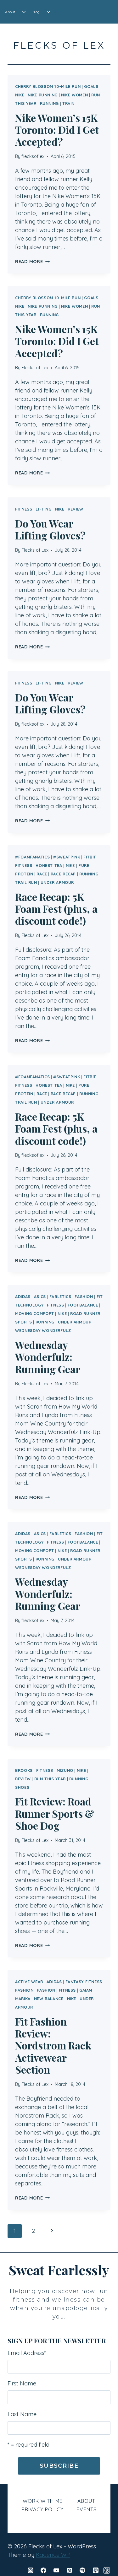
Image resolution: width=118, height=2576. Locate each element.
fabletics (60, 1296)
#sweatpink (67, 857)
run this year (50, 1779)
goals (91, 86)
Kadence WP (53, 2555)
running (49, 103)
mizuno (65, 1770)
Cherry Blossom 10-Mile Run (48, 86)
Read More (32, 262)
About (10, 12)
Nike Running (43, 95)
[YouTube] (56, 2570)
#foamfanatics (32, 857)
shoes (22, 1787)
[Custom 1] (107, 2570)
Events (87, 2509)
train (68, 103)
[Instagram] (31, 2570)
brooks (24, 1770)
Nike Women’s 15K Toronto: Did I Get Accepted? (57, 130)
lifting (43, 509)
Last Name (22, 2414)
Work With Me (43, 2501)
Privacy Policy (43, 2509)
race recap (63, 874)
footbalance (83, 1305)
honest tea (49, 865)
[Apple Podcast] (96, 2570)
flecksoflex (33, 156)
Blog (36, 12)
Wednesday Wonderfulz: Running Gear (48, 1357)
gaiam (86, 1990)
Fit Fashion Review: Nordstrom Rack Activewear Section (53, 2046)
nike (20, 95)
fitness (24, 509)
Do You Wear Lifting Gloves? (50, 529)
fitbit (90, 857)
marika (23, 1999)
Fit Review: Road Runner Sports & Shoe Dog (55, 1813)
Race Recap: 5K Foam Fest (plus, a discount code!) (56, 909)
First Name (22, 2383)
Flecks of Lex (35, 368)
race (42, 874)
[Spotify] (82, 2570)
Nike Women (74, 95)
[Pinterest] (70, 2570)
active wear (29, 1982)
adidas (23, 1296)
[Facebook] (43, 2570)
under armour (57, 882)
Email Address (27, 2353)
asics (40, 1296)
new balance (49, 1999)
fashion (84, 1296)
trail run (26, 882)
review (76, 509)
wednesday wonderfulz (43, 1330)
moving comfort (35, 1313)
